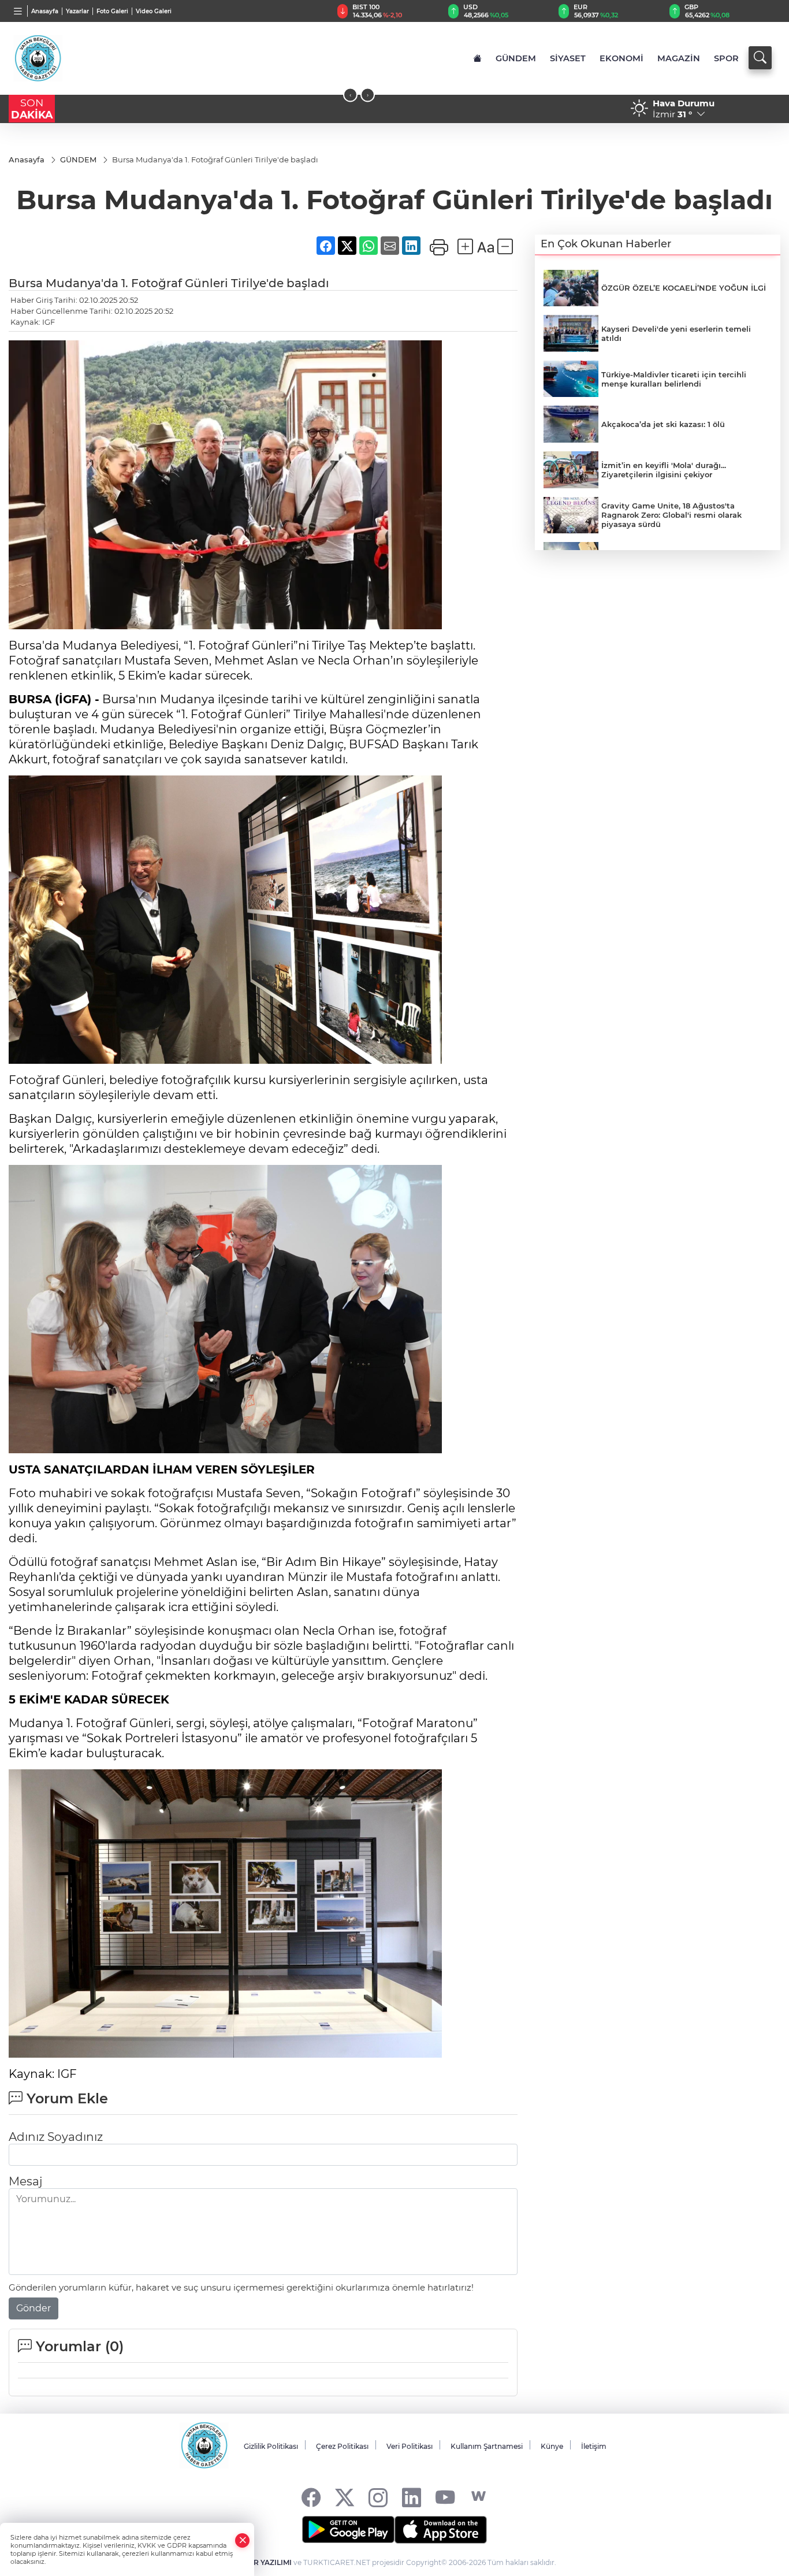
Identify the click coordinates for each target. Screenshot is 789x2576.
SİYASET (568, 58)
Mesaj (25, 2181)
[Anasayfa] (477, 58)
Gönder (34, 2308)
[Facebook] (311, 2497)
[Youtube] (445, 2497)
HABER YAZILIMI (262, 2562)
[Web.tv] (479, 2497)
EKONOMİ (621, 58)
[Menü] (18, 11)
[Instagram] (378, 2497)
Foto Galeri (112, 11)
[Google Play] (348, 2530)
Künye (552, 2446)
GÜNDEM (516, 58)
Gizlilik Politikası (271, 2446)
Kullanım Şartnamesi (487, 2446)
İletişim (594, 2446)
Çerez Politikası (342, 2446)
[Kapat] (243, 2540)
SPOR (726, 58)
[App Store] (441, 2530)
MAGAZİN (679, 58)
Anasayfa (45, 11)
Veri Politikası (410, 2446)
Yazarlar (77, 11)
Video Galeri (154, 11)
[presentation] (350, 95)
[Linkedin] (412, 2497)
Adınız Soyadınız (56, 2137)
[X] (345, 2497)
